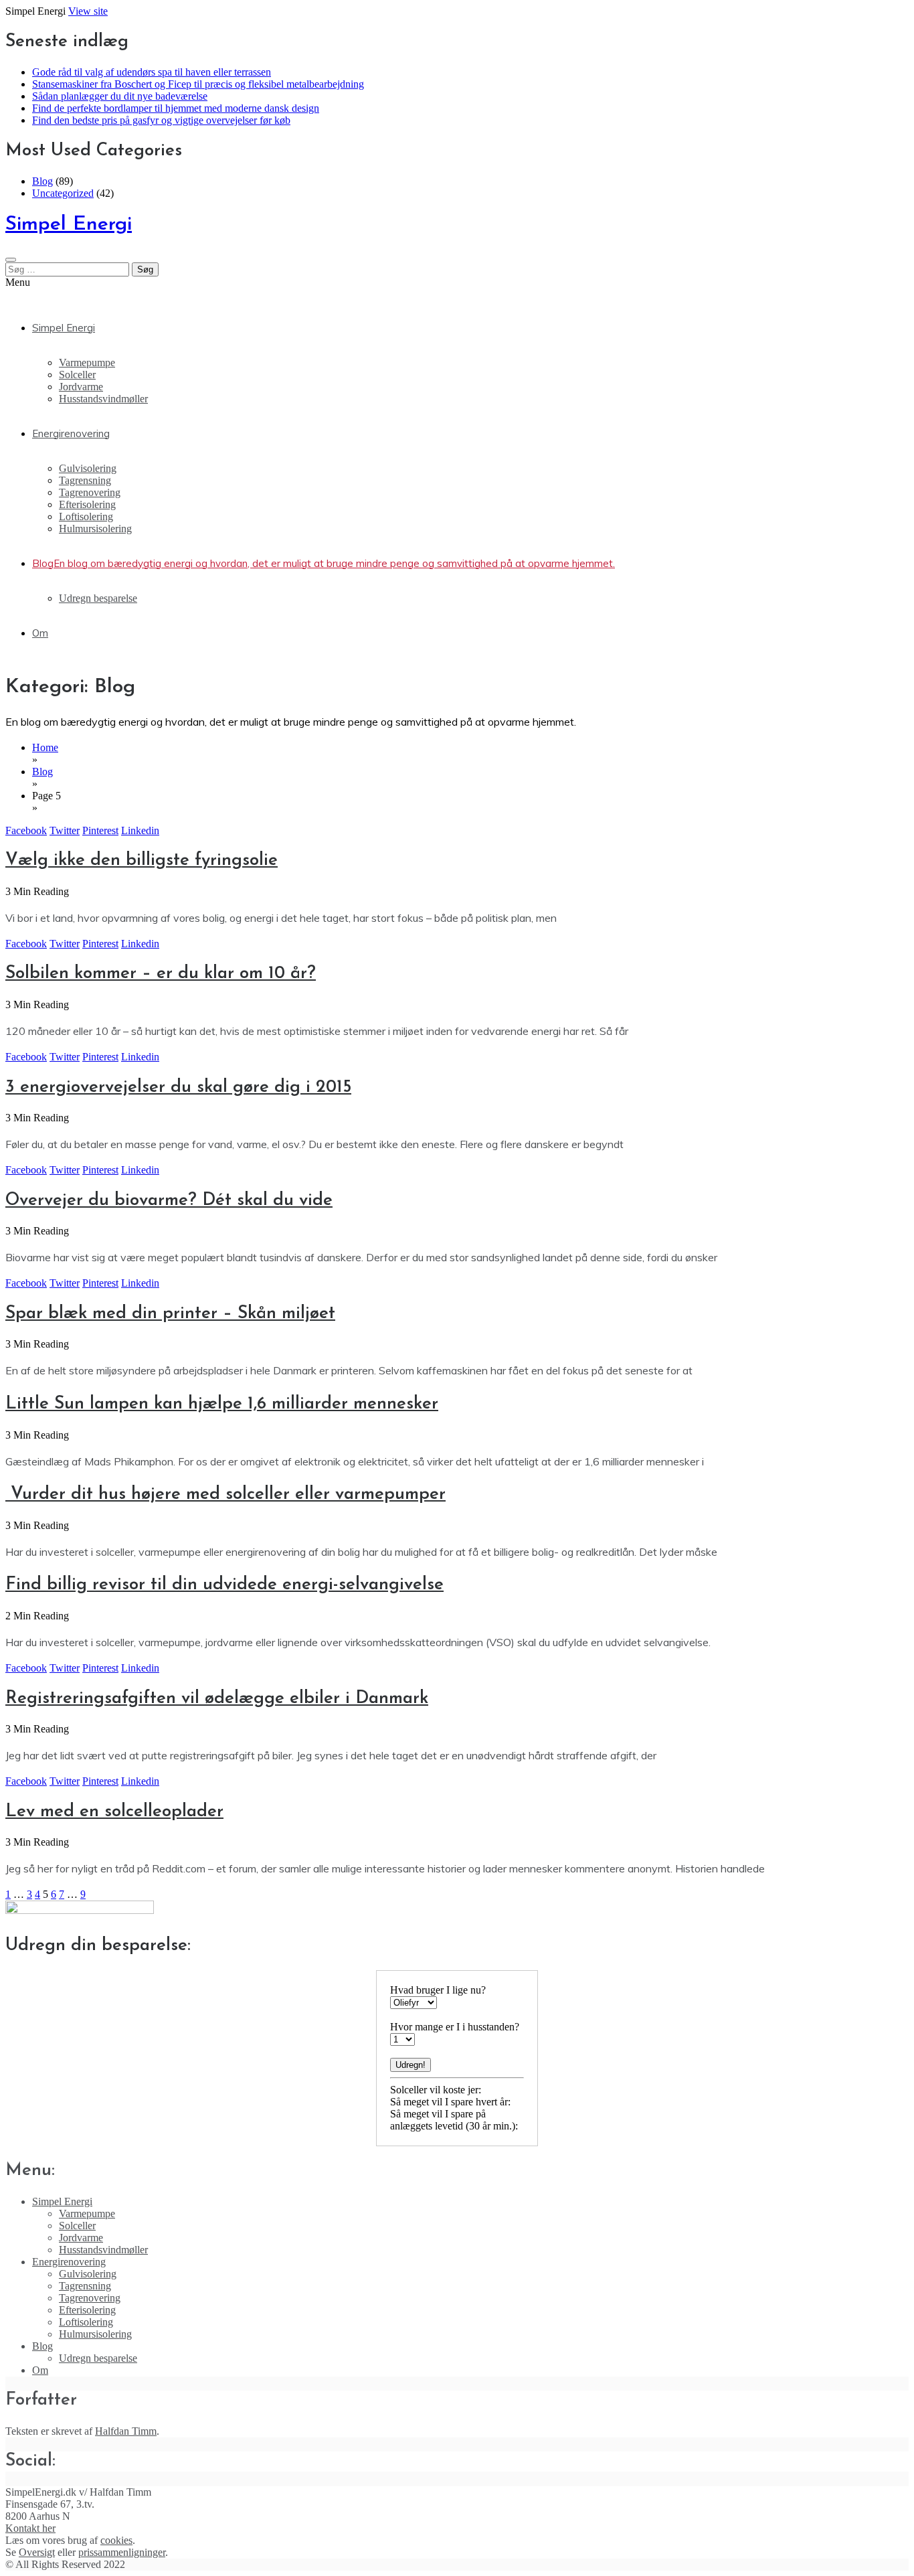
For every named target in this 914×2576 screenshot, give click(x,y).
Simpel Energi (69, 225)
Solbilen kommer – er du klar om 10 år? (161, 974)
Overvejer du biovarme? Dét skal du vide (169, 1201)
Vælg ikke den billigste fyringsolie (142, 861)
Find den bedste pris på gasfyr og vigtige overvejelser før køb (161, 120)
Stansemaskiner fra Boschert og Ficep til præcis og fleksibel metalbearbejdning (198, 84)
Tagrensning (85, 480)
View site (88, 11)
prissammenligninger (122, 2552)
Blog (42, 181)
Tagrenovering (90, 492)
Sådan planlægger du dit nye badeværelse (120, 96)
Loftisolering (86, 516)
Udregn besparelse (98, 598)
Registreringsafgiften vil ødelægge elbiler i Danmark (217, 1699)
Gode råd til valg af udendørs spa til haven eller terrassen (152, 72)
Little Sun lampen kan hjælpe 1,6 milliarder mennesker (222, 1404)
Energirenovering (71, 433)
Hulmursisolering (95, 529)
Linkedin (140, 830)
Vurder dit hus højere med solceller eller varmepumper (225, 1495)
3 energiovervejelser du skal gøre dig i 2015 (178, 1088)
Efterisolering (87, 504)
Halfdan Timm (126, 2431)
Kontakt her (30, 2528)
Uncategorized (63, 193)
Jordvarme (81, 387)
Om (40, 633)
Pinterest (100, 830)
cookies (116, 2540)
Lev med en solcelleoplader (114, 1812)
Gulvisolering (88, 468)
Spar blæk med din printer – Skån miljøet (170, 1314)
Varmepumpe (87, 363)
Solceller (77, 375)
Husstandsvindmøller (103, 399)
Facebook (26, 830)
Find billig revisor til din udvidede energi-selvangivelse (224, 1585)
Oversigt (37, 2552)
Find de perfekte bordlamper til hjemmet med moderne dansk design (176, 108)
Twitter (65, 830)
